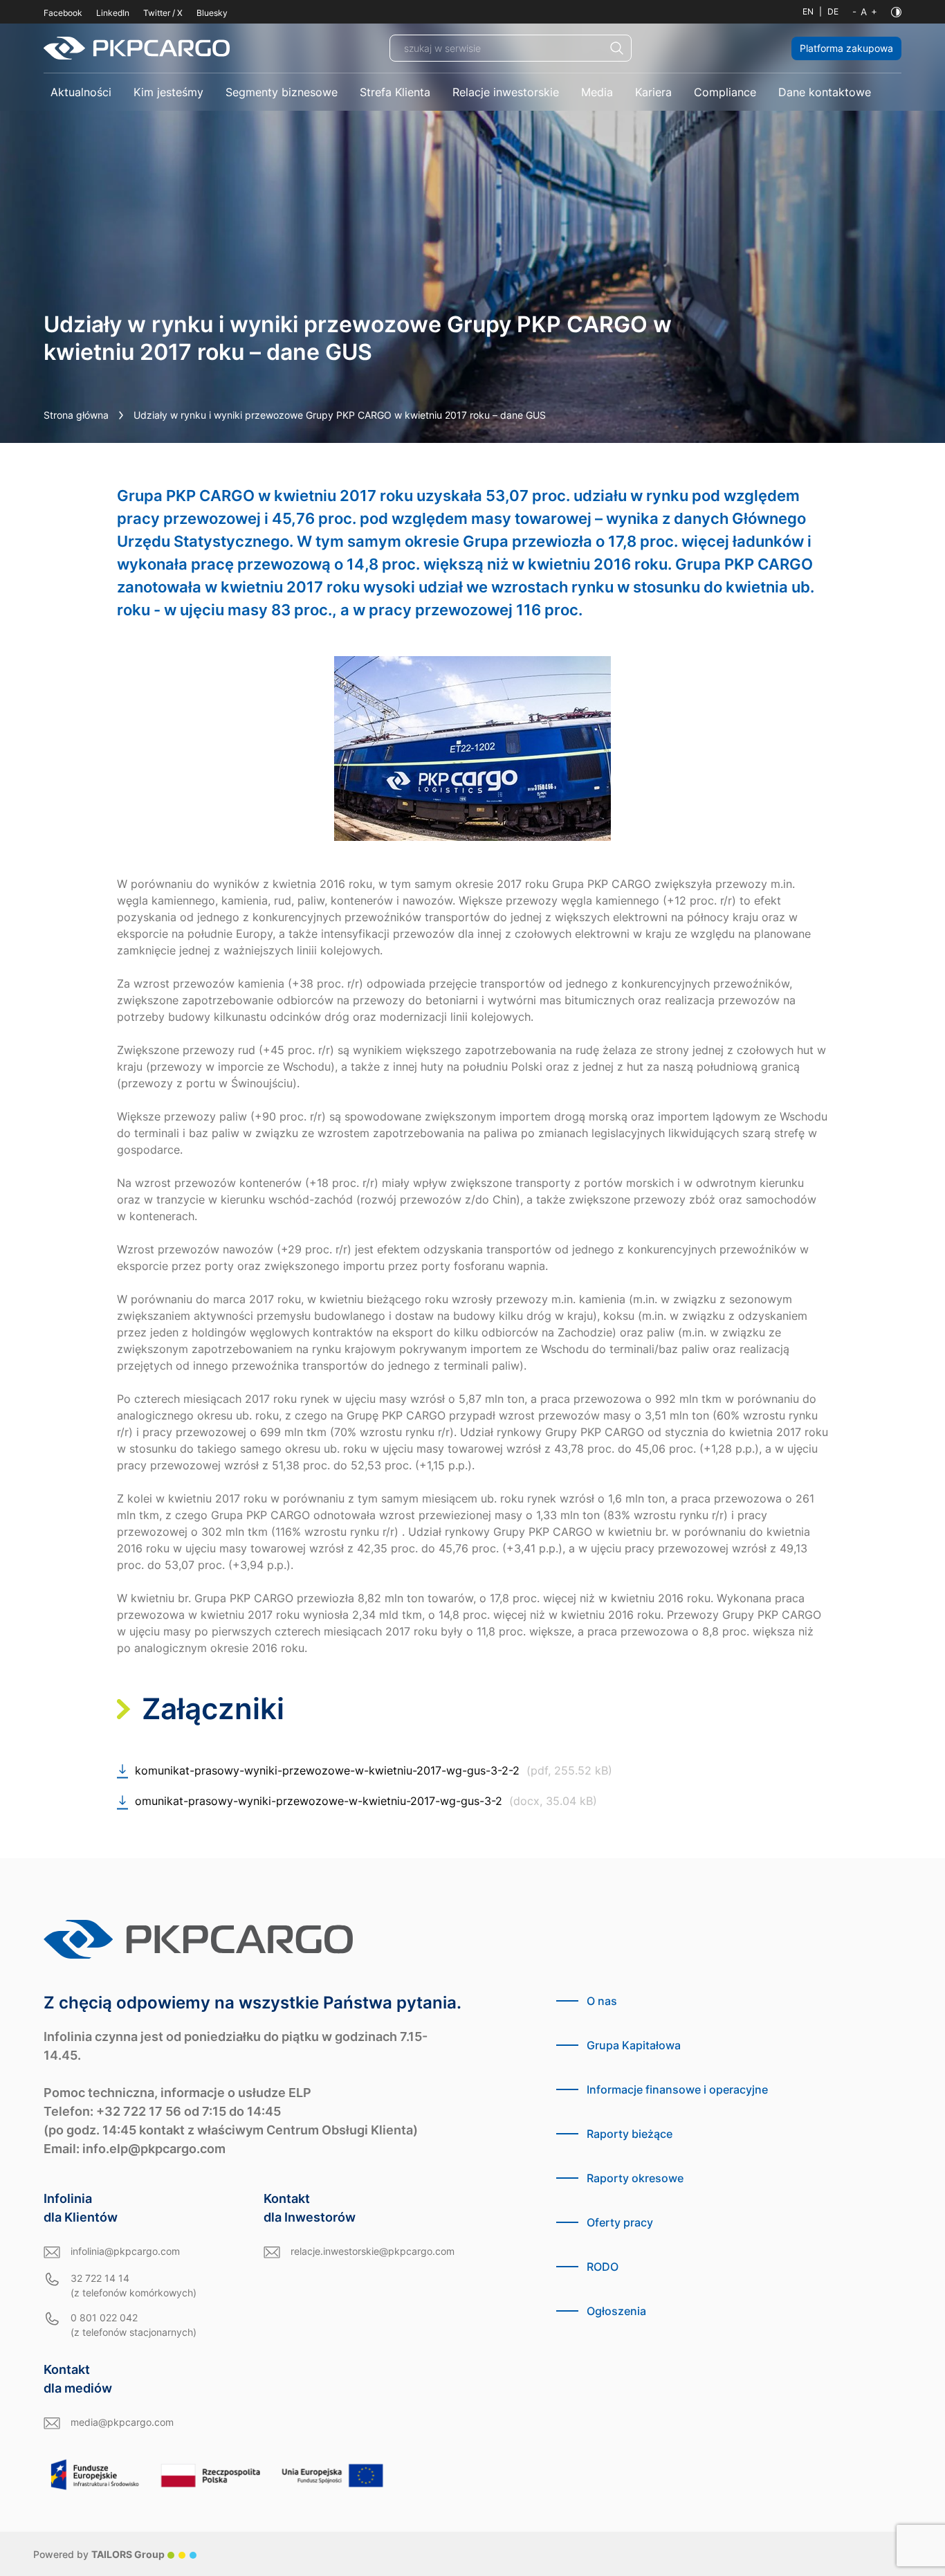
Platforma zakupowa (846, 48)
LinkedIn (113, 13)
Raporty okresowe (635, 2178)
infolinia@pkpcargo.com (125, 2251)
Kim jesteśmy (168, 92)
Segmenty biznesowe (282, 92)
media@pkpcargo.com (122, 2422)
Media (597, 92)
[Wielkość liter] (865, 12)
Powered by (99, 2554)
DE (833, 11)
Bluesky (212, 13)
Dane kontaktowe (825, 92)
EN (808, 11)
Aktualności (81, 92)
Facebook (63, 13)
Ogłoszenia (616, 2311)
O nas (602, 2001)
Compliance (725, 92)
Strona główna (76, 415)
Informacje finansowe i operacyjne (677, 2089)
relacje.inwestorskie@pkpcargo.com (373, 2251)
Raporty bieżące (630, 2134)
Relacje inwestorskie (506, 92)
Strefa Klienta (395, 92)
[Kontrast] (896, 12)
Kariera (653, 92)
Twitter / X (163, 13)
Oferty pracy (620, 2222)
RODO (603, 2267)
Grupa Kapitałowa (634, 2045)
